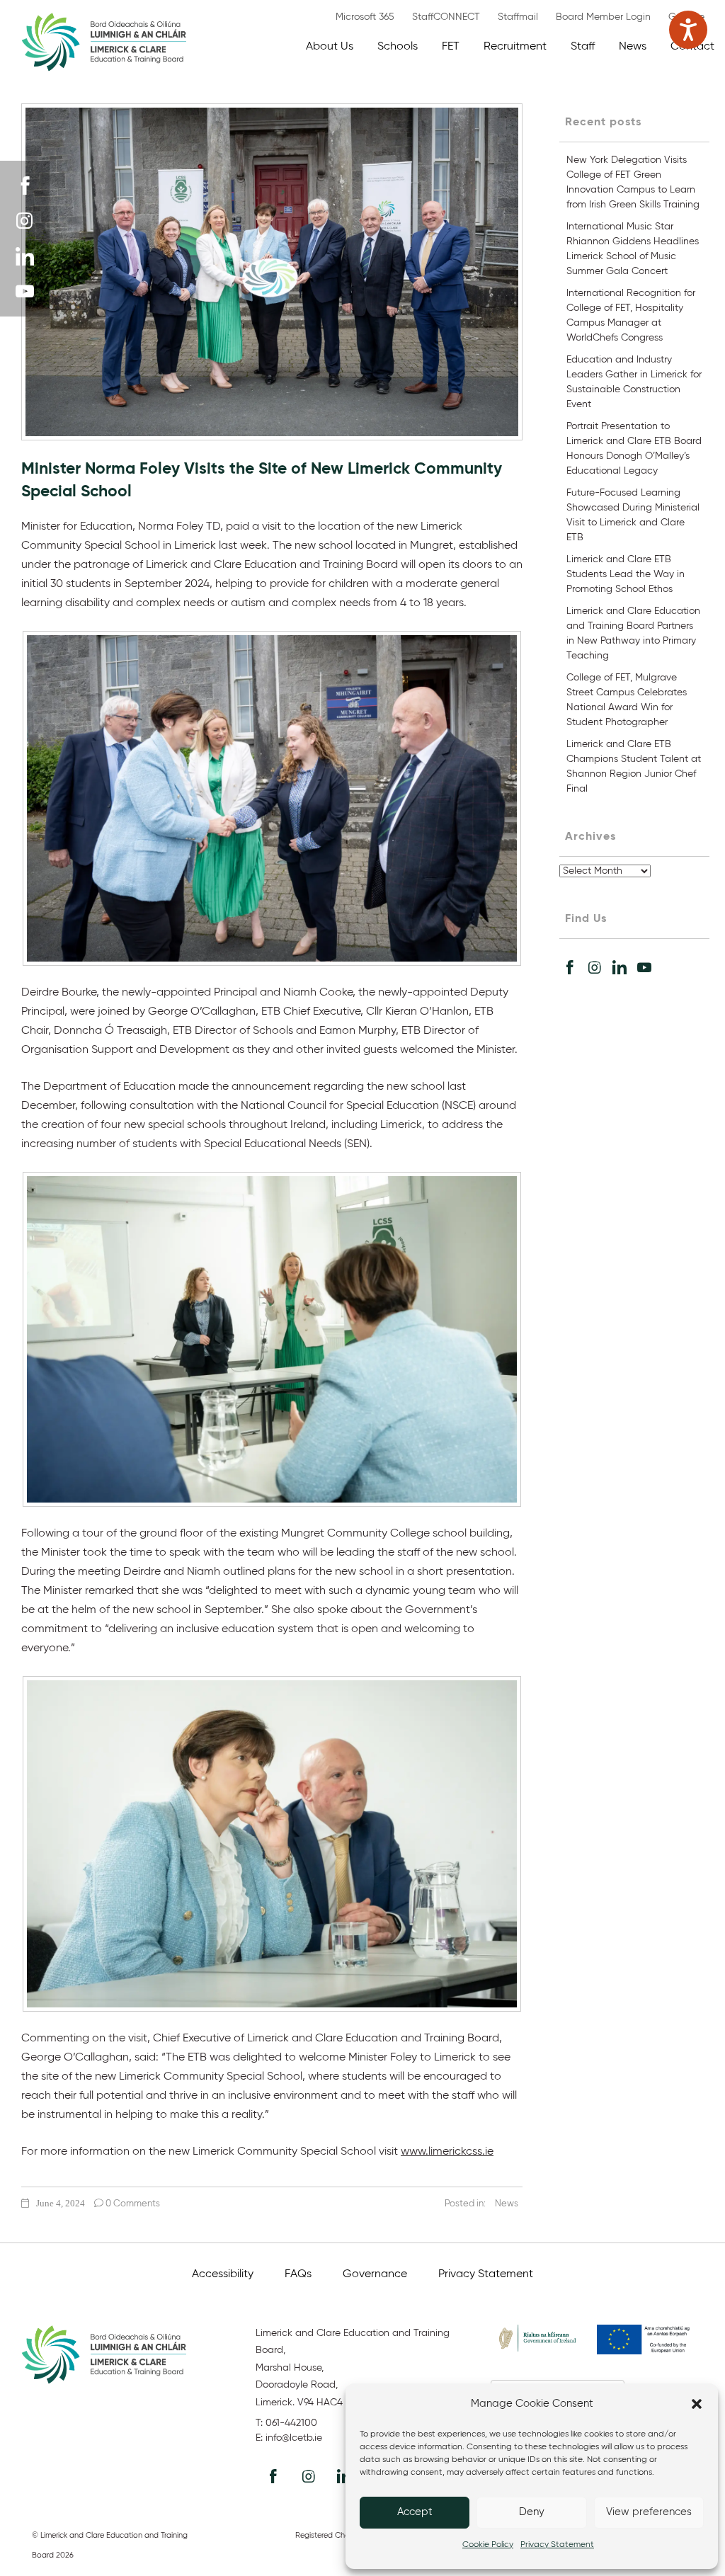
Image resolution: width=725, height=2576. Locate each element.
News (633, 47)
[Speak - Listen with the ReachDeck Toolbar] (688, 30)
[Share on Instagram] (595, 967)
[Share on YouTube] (644, 967)
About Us (330, 47)
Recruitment (515, 47)
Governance (375, 2274)
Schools (398, 47)
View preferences (649, 2512)
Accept (415, 2512)
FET (451, 47)
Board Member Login (603, 17)
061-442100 (291, 2423)
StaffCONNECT (446, 17)
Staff (583, 47)
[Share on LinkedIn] (620, 967)
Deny (532, 2512)
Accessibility (223, 2274)
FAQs (298, 2274)
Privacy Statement (557, 2545)
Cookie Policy (488, 2545)
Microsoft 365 (365, 17)
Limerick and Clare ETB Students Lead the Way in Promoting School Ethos (626, 574)
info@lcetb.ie (294, 2438)
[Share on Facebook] (570, 967)
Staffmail (518, 17)
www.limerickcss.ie (447, 2152)
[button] (697, 2404)
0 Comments (132, 2204)
